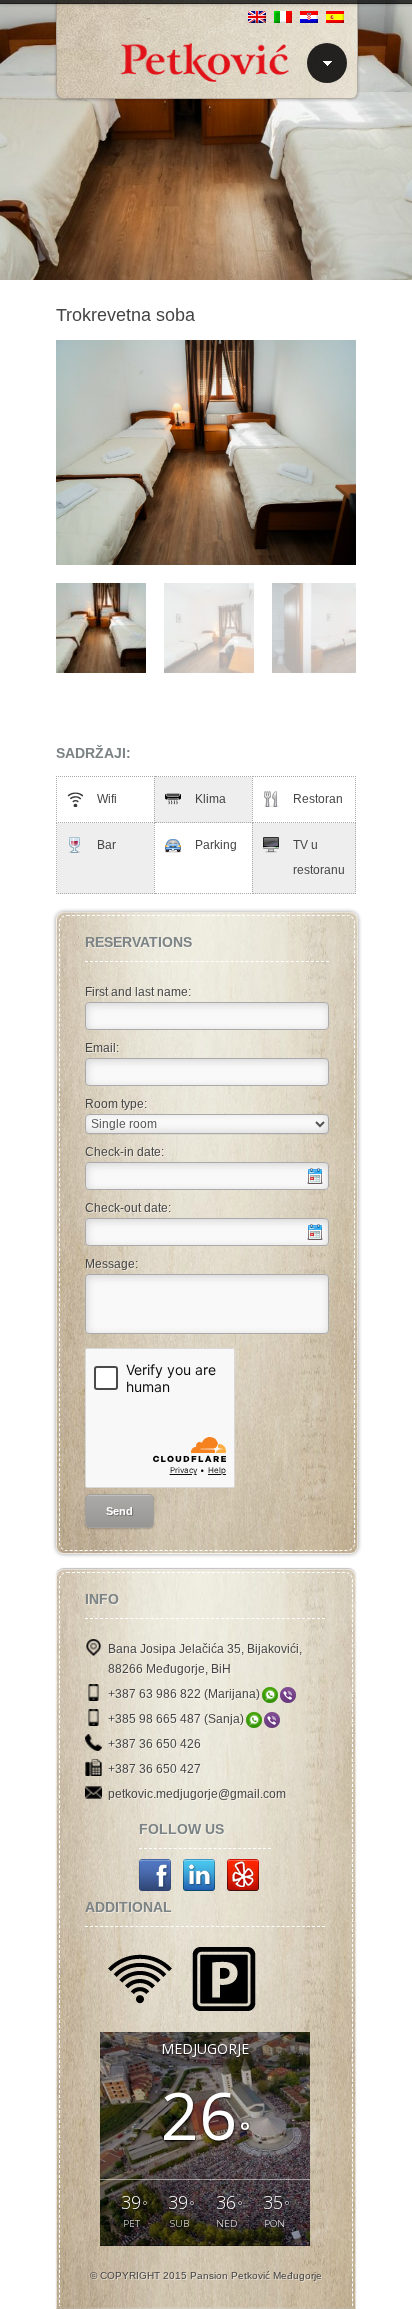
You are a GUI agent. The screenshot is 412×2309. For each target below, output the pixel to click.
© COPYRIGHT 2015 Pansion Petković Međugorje (206, 2275)
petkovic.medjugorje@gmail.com (197, 1794)
